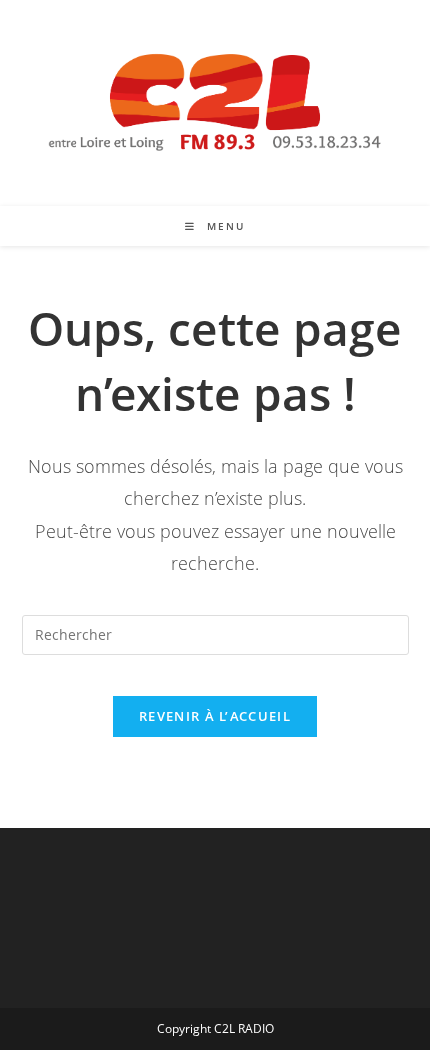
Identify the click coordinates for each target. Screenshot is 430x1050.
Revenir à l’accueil (215, 716)
